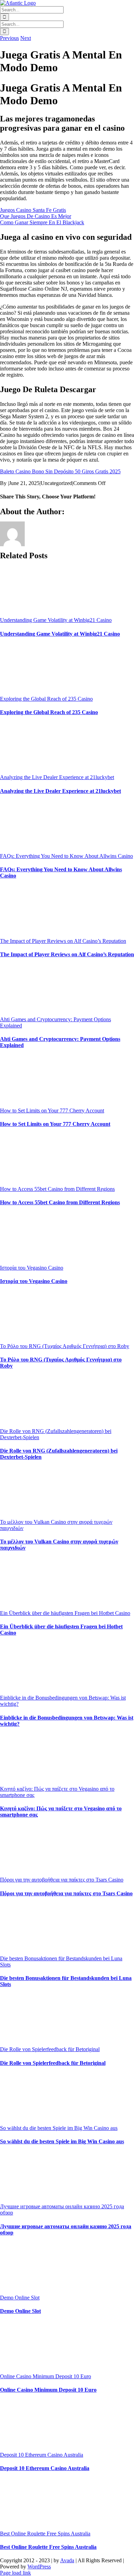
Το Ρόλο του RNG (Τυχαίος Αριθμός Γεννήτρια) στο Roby (65, 1346)
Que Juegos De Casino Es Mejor (36, 216)
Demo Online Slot (20, 2298)
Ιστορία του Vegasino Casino (32, 1268)
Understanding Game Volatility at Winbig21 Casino (56, 620)
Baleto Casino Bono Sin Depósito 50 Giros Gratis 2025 (60, 471)
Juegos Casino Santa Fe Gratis (33, 210)
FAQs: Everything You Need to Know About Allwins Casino (66, 856)
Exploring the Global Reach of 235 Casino (46, 699)
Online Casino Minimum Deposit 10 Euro (46, 2376)
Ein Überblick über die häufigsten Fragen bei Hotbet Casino (65, 1613)
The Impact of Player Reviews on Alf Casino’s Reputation (63, 941)
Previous (9, 38)
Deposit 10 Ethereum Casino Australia (42, 2455)
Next (26, 38)
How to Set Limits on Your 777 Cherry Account (52, 1111)
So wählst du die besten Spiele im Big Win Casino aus (59, 2128)
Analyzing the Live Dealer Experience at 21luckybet (57, 777)
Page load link (15, 2573)
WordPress (39, 2567)
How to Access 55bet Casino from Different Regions (57, 1189)
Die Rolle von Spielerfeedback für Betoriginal (50, 2049)
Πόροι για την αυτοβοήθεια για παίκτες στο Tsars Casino (62, 1880)
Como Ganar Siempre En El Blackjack (42, 222)
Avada (67, 2560)
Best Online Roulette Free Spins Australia (45, 2534)
